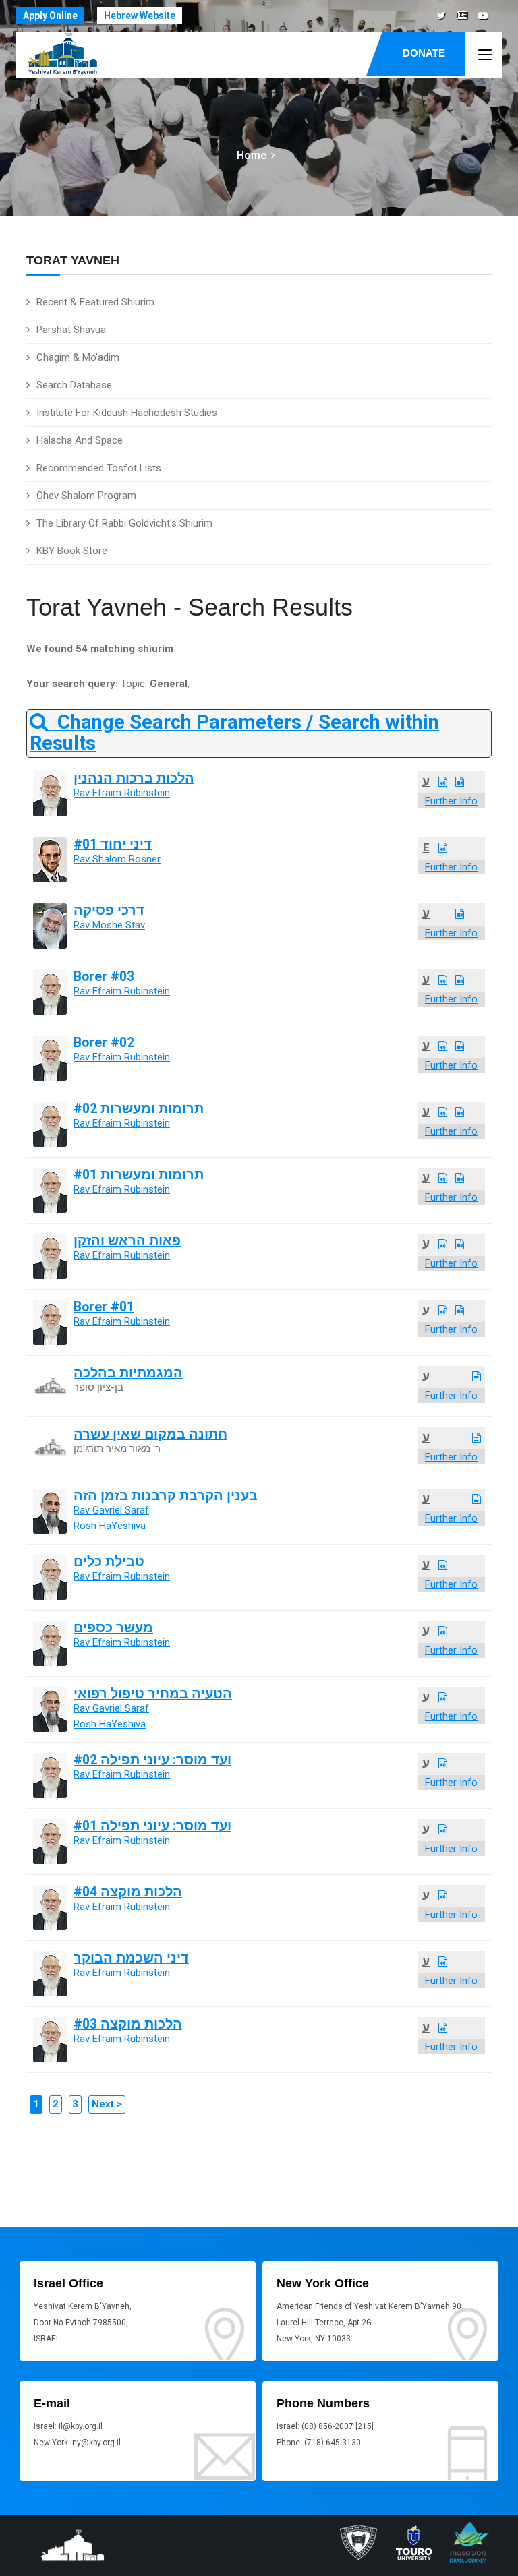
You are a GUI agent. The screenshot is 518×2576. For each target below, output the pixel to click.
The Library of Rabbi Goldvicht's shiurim (124, 523)
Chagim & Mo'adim (78, 357)
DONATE (424, 53)
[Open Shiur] (443, 782)
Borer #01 (104, 1307)
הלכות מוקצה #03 (128, 2024)
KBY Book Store (72, 551)
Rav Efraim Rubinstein (122, 793)
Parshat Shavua (71, 330)
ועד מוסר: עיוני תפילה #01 (152, 1826)
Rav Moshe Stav (109, 925)
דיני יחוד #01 (113, 844)
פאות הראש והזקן (127, 1241)
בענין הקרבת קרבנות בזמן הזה (166, 1496)
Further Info (451, 801)
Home (252, 155)
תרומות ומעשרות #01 (139, 1175)
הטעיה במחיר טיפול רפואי (153, 1694)
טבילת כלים (109, 1562)
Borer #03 (104, 977)
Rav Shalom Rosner (117, 859)
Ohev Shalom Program (86, 496)
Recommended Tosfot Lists (99, 468)
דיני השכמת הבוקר (131, 1958)
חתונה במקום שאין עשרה (150, 1434)
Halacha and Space (80, 440)
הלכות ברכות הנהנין (134, 778)
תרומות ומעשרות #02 (139, 1109)
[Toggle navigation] (485, 55)
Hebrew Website (140, 16)
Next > (107, 2104)
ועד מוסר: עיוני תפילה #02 (152, 1760)
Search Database (74, 385)
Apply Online (50, 16)
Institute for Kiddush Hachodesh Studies (127, 413)
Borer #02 (104, 1043)
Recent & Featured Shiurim (95, 302)
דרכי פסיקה (109, 910)
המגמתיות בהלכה (128, 1373)
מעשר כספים (113, 1628)
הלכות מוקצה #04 (128, 1892)
